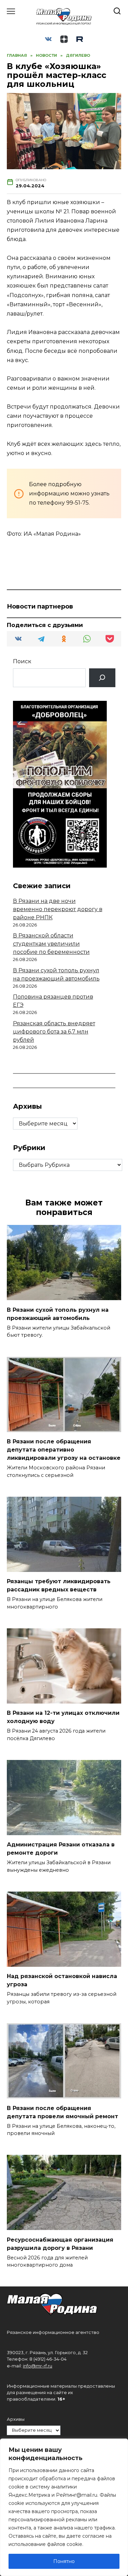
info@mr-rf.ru (38, 2366)
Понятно (64, 2561)
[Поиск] (102, 678)
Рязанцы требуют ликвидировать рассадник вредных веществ (59, 1585)
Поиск (22, 661)
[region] (64, 2507)
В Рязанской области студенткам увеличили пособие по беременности (51, 944)
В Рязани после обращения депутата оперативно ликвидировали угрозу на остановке (64, 1450)
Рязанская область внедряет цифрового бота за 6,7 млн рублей (54, 1032)
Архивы (16, 2419)
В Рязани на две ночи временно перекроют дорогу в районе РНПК (58, 909)
